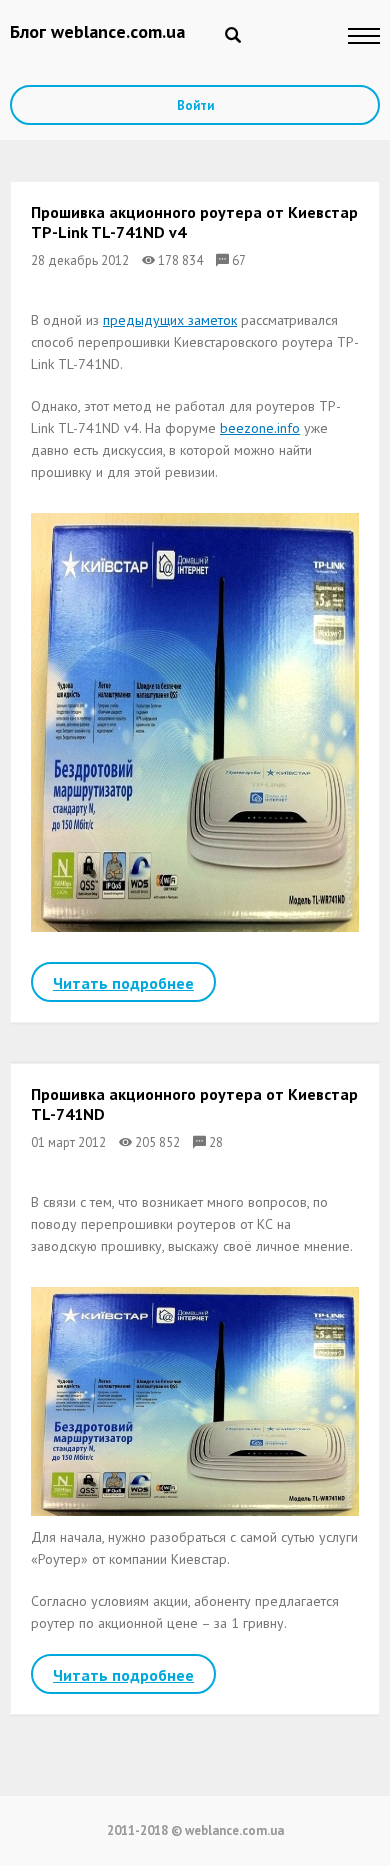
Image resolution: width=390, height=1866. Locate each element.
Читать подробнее (123, 983)
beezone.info (260, 428)
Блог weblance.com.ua (97, 31)
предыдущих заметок (170, 320)
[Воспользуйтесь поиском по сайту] (233, 35)
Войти (195, 105)
